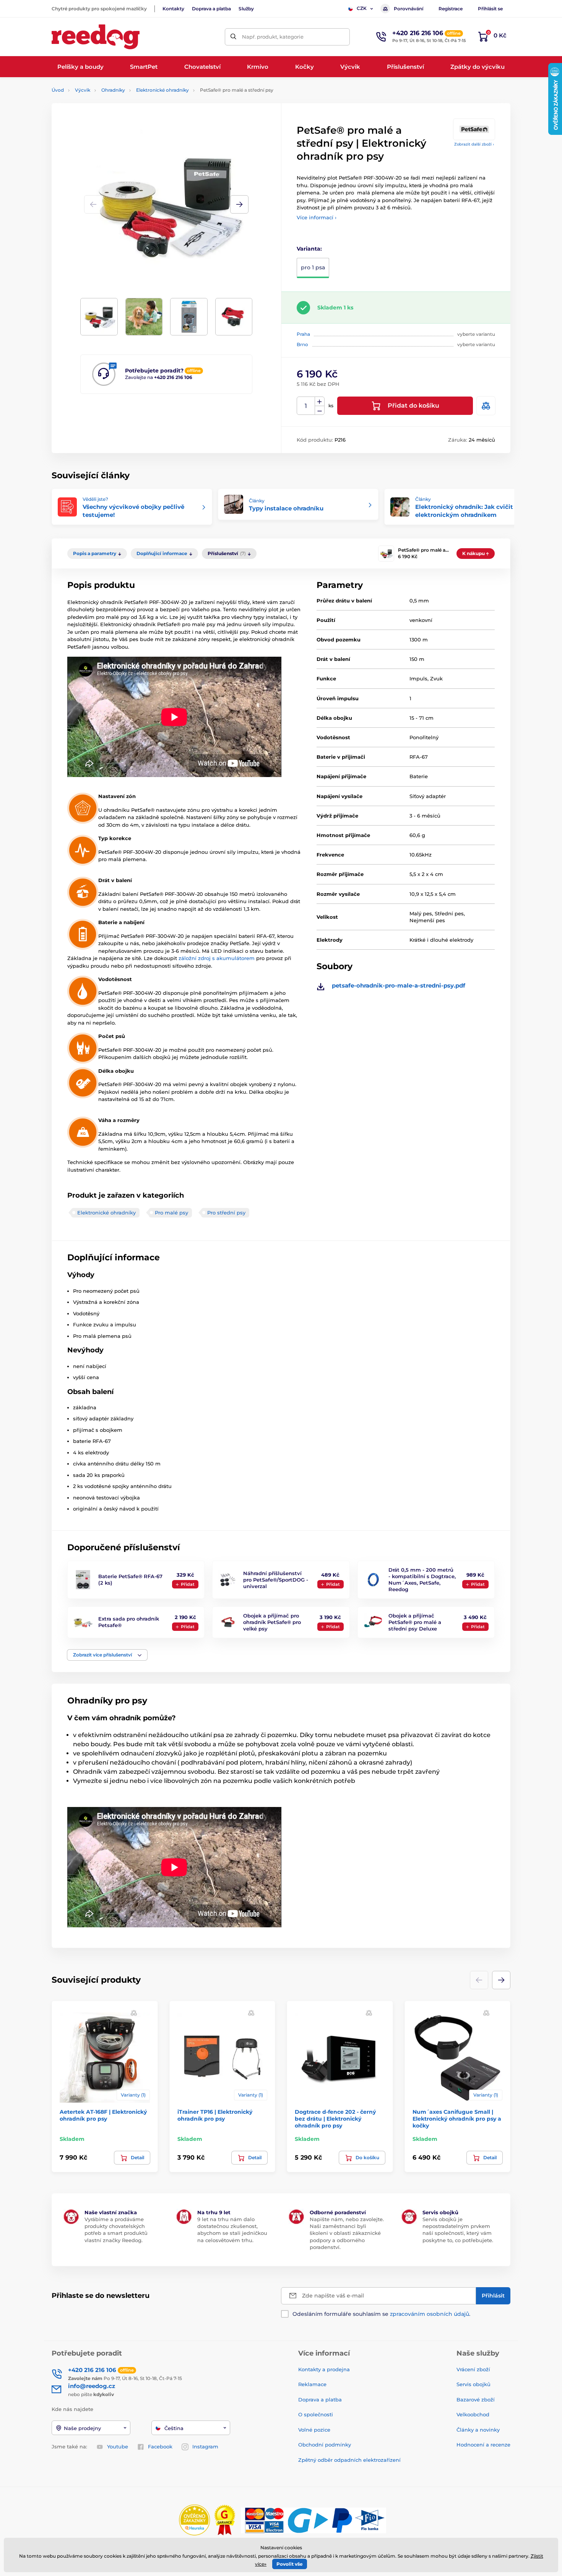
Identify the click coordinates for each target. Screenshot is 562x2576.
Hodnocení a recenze (483, 2445)
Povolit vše (290, 2564)
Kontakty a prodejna (324, 2369)
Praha (303, 334)
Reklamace (312, 2384)
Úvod (58, 90)
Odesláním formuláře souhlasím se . (381, 2314)
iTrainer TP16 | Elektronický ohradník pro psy (215, 2115)
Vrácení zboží (473, 2369)
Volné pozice (314, 2430)
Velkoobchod (473, 2414)
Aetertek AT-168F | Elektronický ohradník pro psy (103, 2115)
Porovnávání (409, 9)
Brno (302, 344)
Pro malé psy (171, 1213)
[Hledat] (233, 37)
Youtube (118, 2446)
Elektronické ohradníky (162, 90)
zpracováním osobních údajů (430, 2314)
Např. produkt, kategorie (273, 37)
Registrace (451, 9)
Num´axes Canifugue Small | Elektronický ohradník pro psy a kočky (457, 2119)
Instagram (205, 2446)
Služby (246, 9)
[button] (239, 204)
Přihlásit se (490, 9)
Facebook (160, 2446)
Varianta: (309, 249)
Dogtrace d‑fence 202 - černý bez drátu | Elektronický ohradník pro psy (335, 2119)
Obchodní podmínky (325, 2445)
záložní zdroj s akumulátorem (217, 958)
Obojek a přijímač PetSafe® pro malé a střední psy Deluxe (415, 1622)
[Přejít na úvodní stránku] (96, 37)
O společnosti (316, 2414)
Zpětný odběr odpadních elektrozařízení (349, 2460)
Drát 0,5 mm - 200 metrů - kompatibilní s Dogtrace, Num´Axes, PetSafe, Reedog (422, 1579)
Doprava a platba (211, 9)
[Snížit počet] (320, 410)
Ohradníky (113, 90)
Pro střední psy (226, 1213)
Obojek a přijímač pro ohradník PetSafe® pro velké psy (272, 1622)
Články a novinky (478, 2430)
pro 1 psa (313, 267)
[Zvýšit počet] (320, 402)
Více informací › (317, 217)
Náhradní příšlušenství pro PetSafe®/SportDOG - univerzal (276, 1580)
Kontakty (173, 9)
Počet (306, 406)
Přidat (188, 1584)
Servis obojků (473, 2384)
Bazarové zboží (476, 2400)
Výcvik (83, 90)
